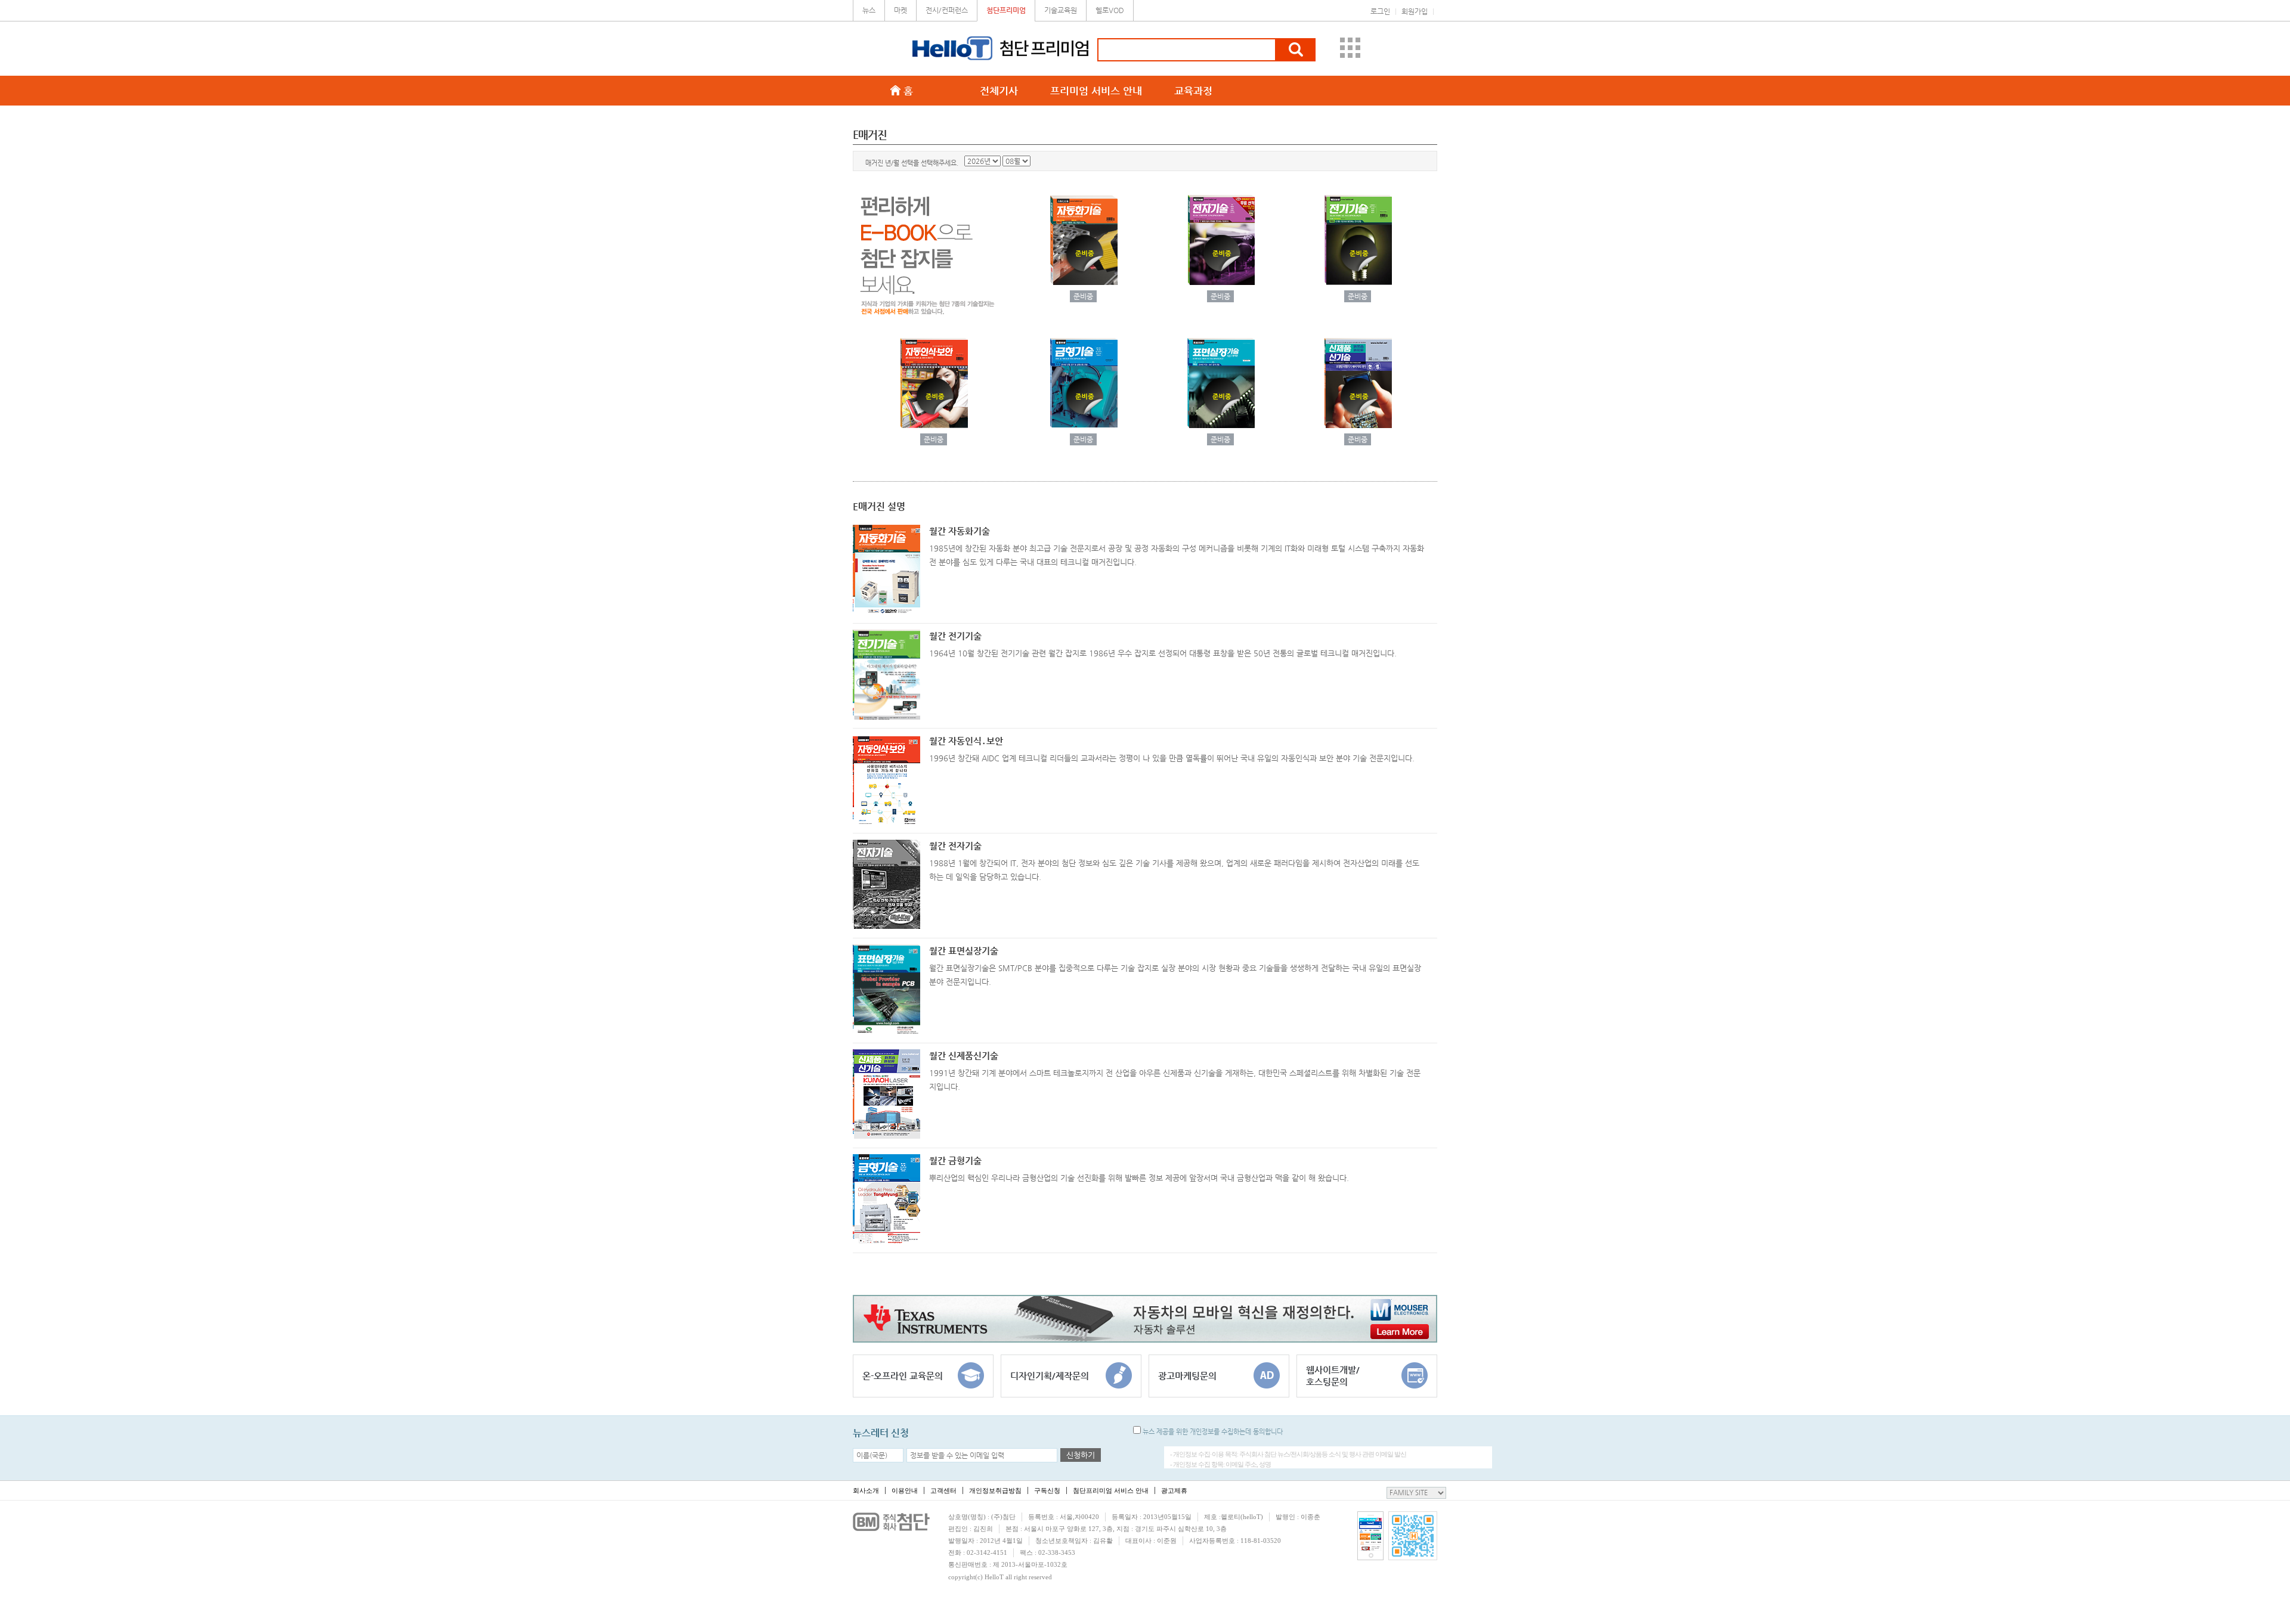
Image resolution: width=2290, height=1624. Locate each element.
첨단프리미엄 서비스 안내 (1111, 1490)
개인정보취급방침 (995, 1490)
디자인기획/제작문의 (1050, 1376)
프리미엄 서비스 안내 (1096, 91)
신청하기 (1081, 1455)
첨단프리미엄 (1006, 10)
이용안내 (905, 1490)
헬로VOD (1110, 10)
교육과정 (1193, 91)
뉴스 (869, 10)
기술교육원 (1061, 10)
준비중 (1083, 296)
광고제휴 (1174, 1490)
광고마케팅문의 (1187, 1376)
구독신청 (1047, 1490)
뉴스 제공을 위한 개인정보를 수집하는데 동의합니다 (1212, 1432)
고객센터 (943, 1490)
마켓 (900, 10)
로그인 (1380, 11)
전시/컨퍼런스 (947, 10)
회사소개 (866, 1490)
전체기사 (999, 91)
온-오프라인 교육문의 (903, 1376)
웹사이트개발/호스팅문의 (1333, 1376)
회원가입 (1415, 11)
